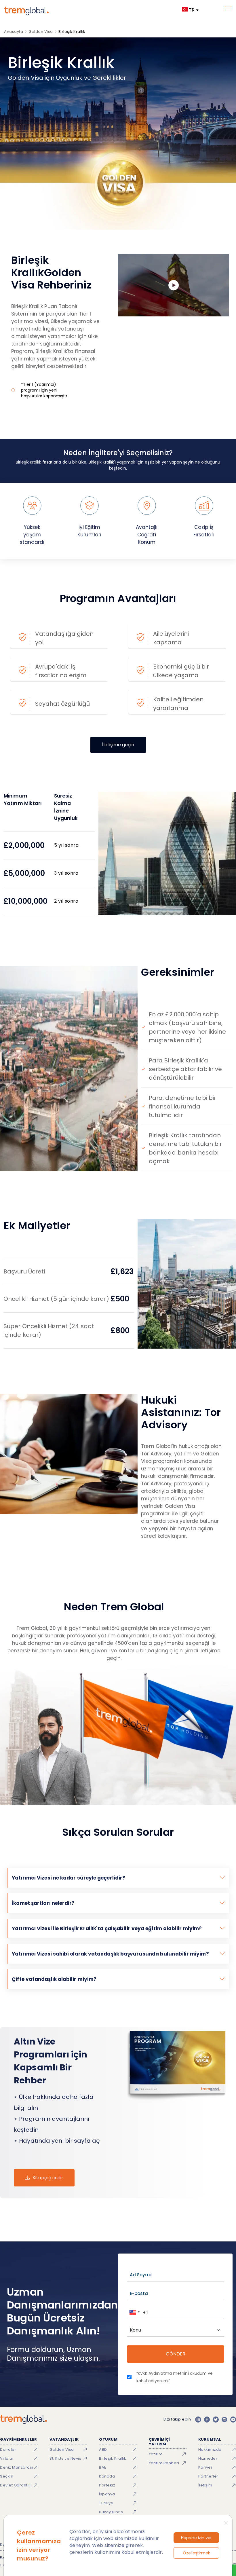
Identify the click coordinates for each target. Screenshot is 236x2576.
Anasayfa (14, 32)
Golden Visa (41, 32)
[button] (134, 2312)
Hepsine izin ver (196, 2538)
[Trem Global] (23, 2419)
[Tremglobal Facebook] (207, 2419)
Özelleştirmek (196, 2553)
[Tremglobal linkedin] (198, 2419)
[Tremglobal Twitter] (216, 2419)
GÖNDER (176, 2354)
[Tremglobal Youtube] (233, 2419)
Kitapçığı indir (48, 2178)
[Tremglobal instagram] (224, 2419)
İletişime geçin (118, 745)
